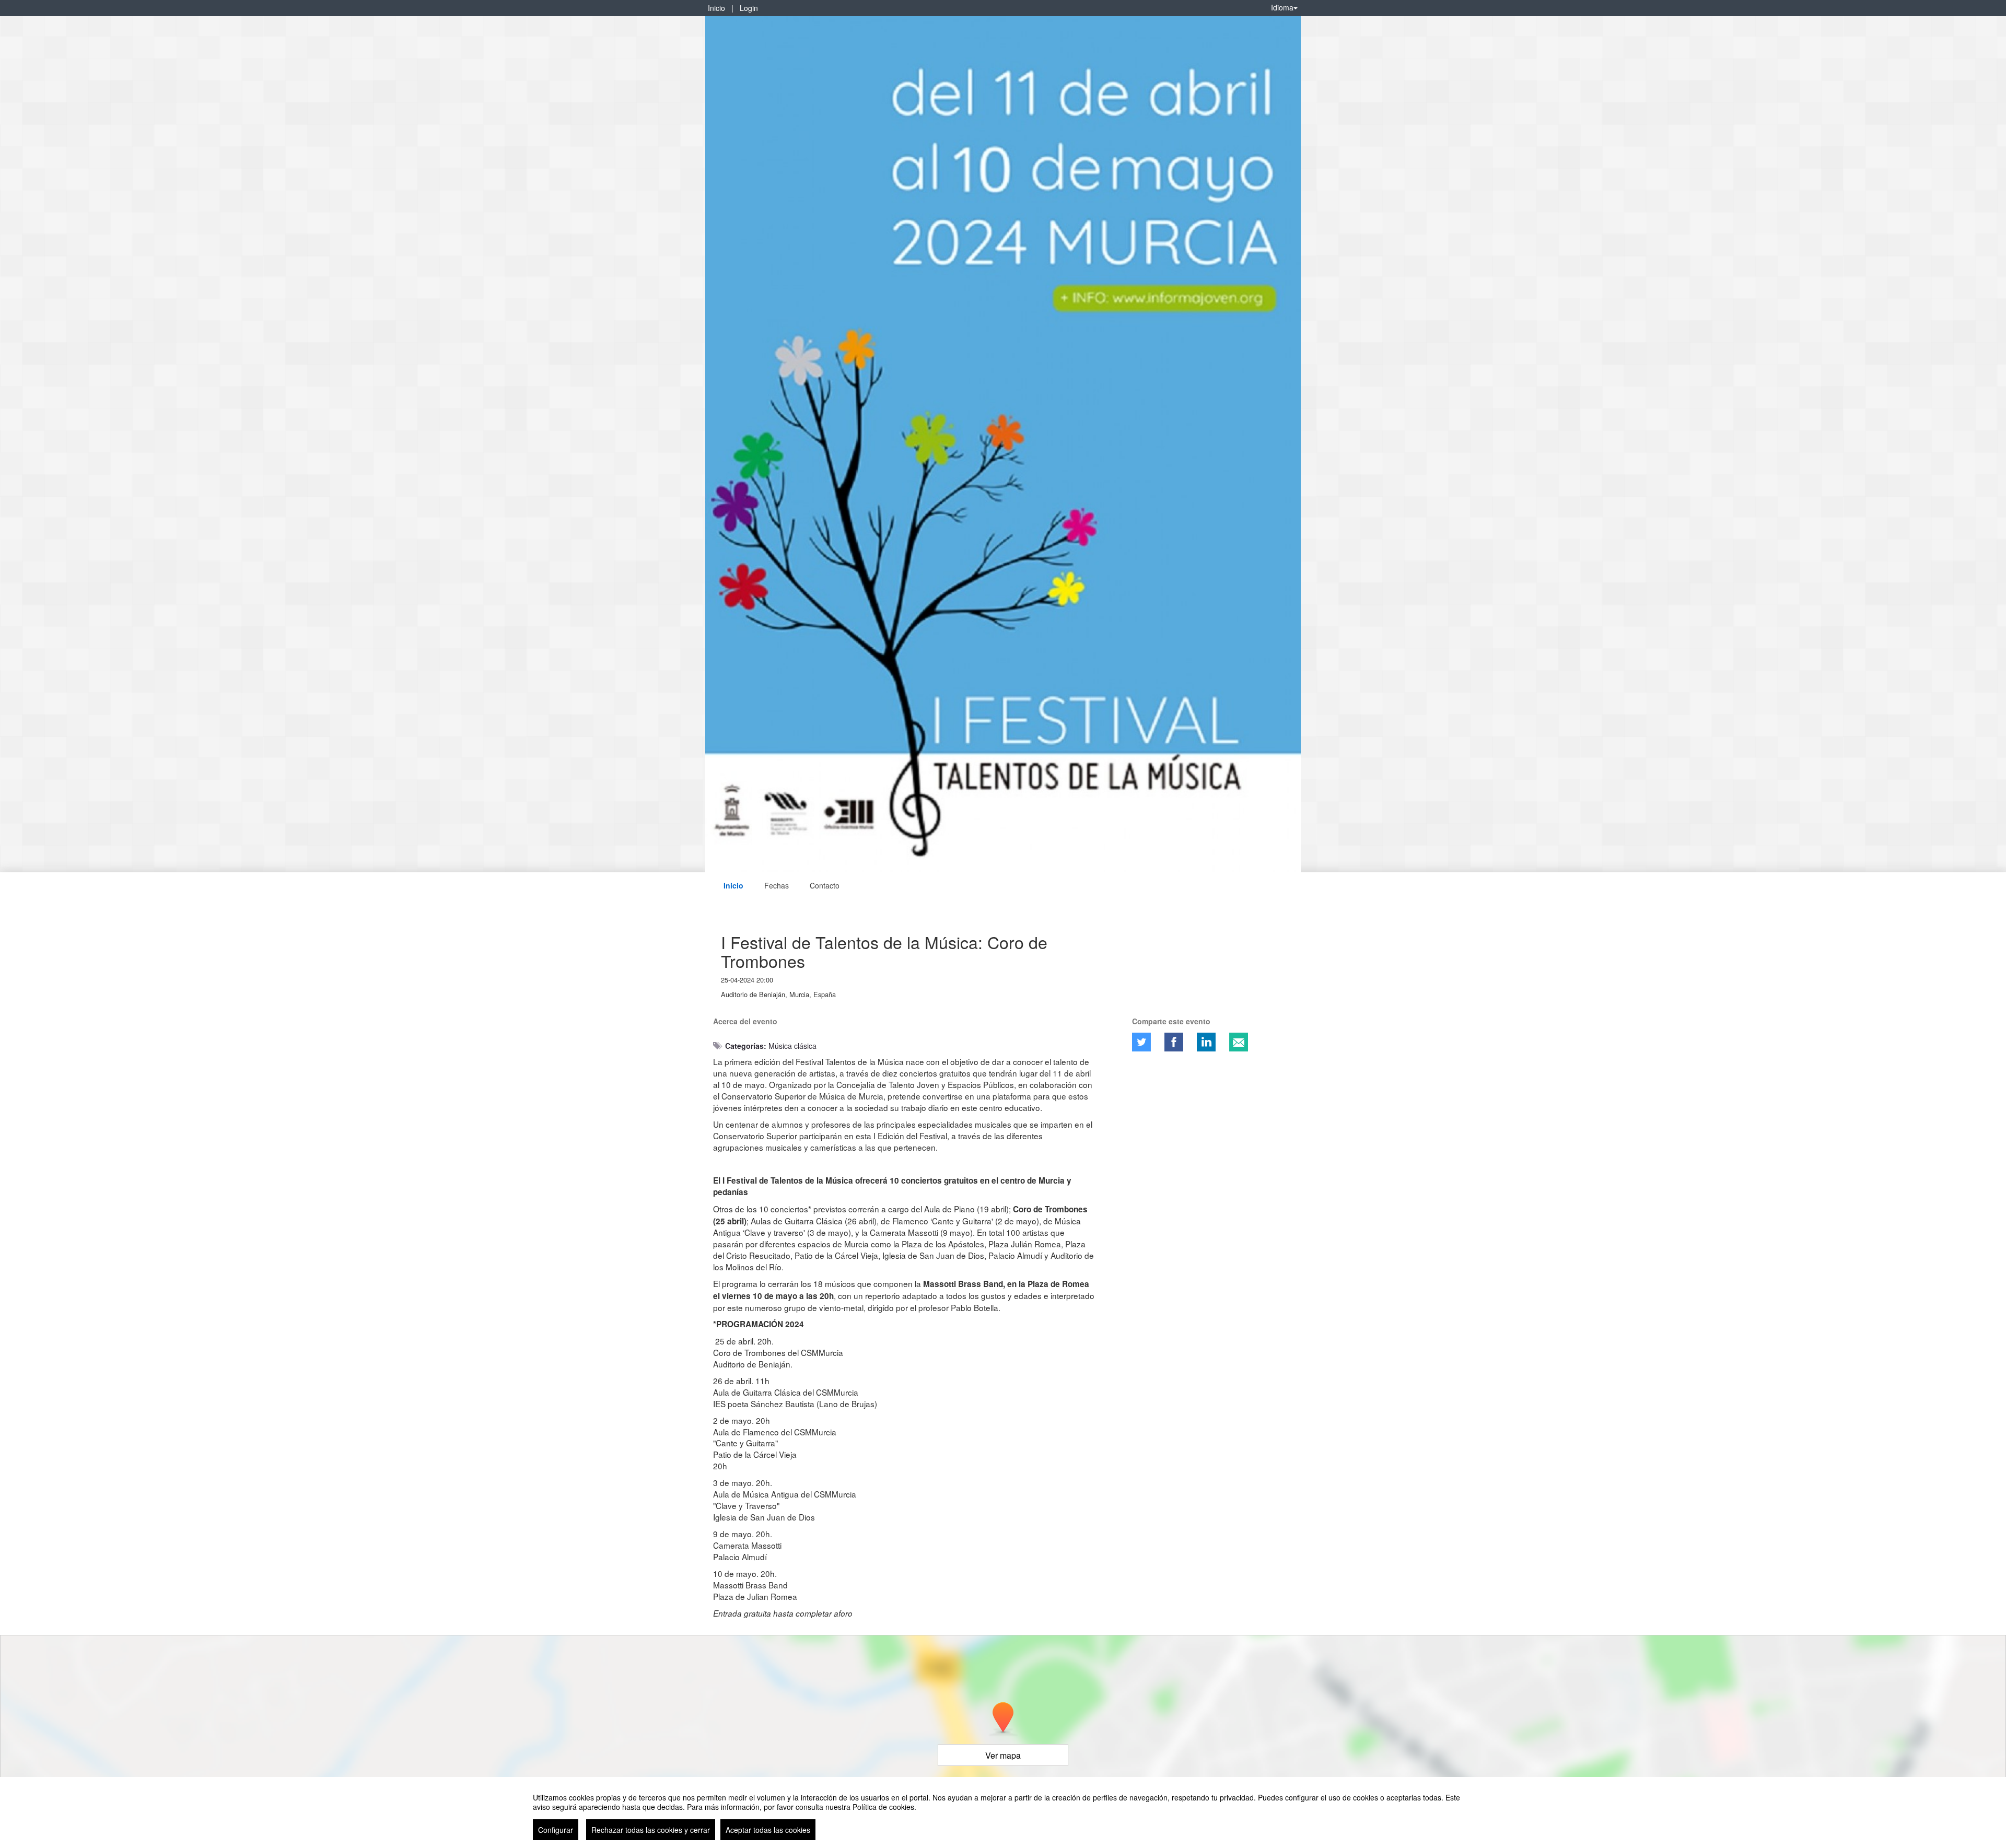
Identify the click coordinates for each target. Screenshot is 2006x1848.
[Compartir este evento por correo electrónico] (1239, 1042)
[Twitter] (1141, 1042)
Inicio (716, 8)
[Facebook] (1174, 1042)
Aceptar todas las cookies (768, 1830)
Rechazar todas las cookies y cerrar (651, 1830)
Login (749, 8)
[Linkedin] (1206, 1042)
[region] (1003, 1812)
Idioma (1282, 7)
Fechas (777, 885)
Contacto (825, 885)
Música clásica (792, 1046)
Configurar (556, 1830)
